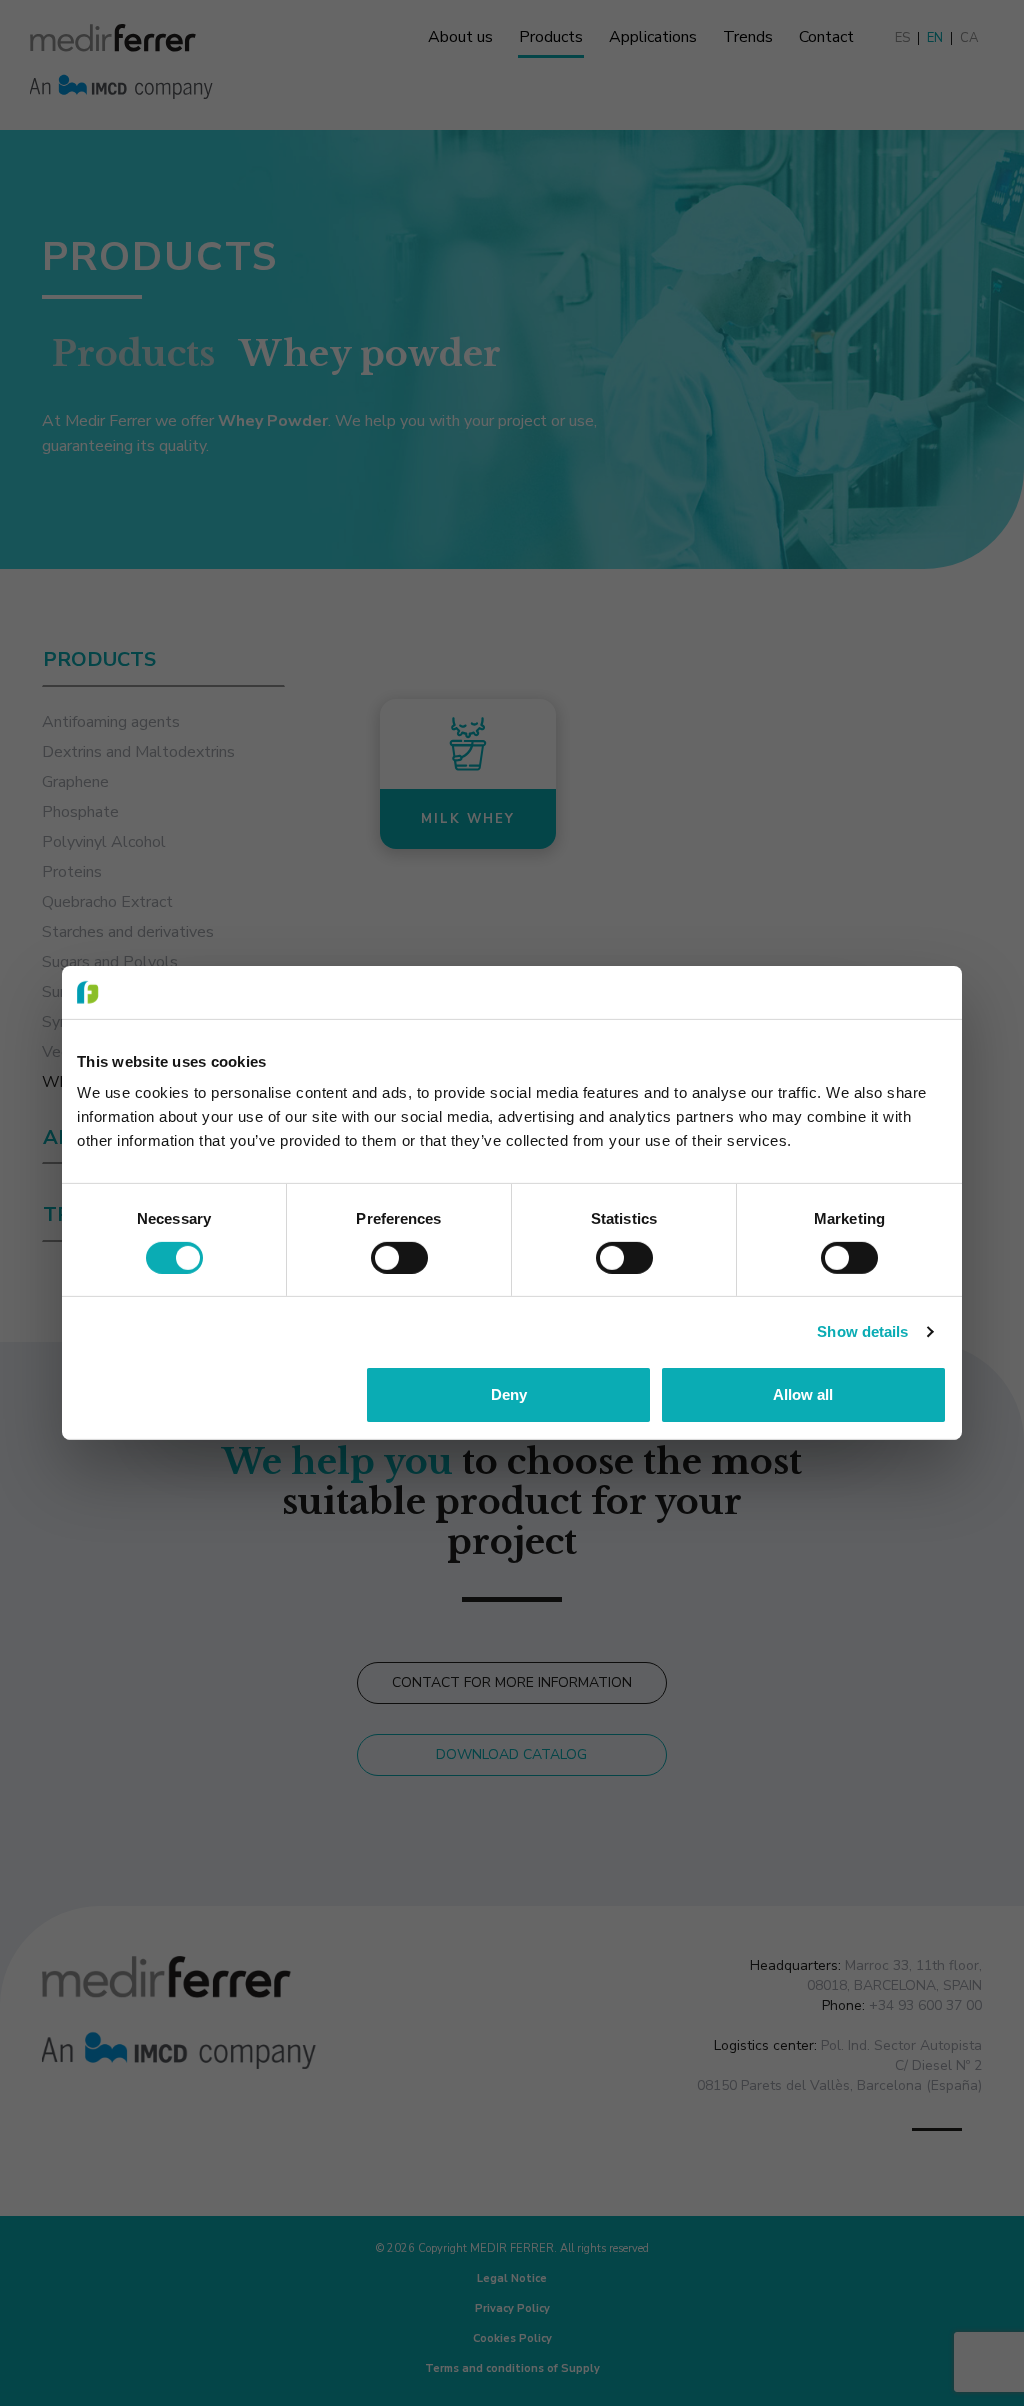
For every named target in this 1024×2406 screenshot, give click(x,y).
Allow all (803, 1394)
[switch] (399, 1258)
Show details (862, 1331)
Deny (509, 1394)
